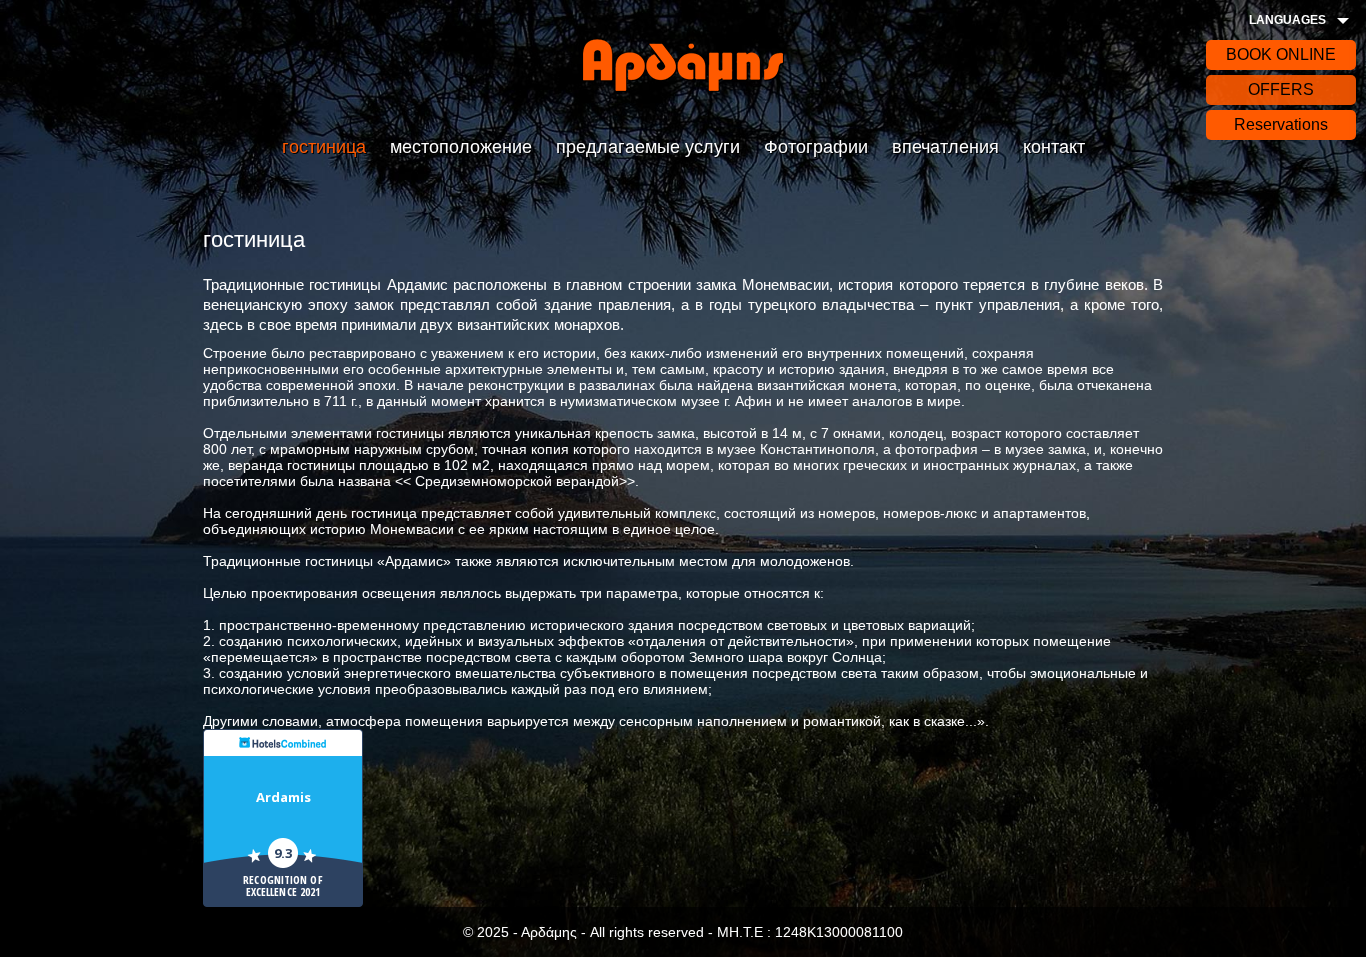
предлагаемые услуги (648, 147)
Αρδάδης (683, 65)
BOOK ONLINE (1281, 54)
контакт (1054, 147)
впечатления (945, 147)
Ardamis (283, 797)
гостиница (324, 147)
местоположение (461, 147)
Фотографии (816, 147)
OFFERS (1281, 89)
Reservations (1281, 124)
